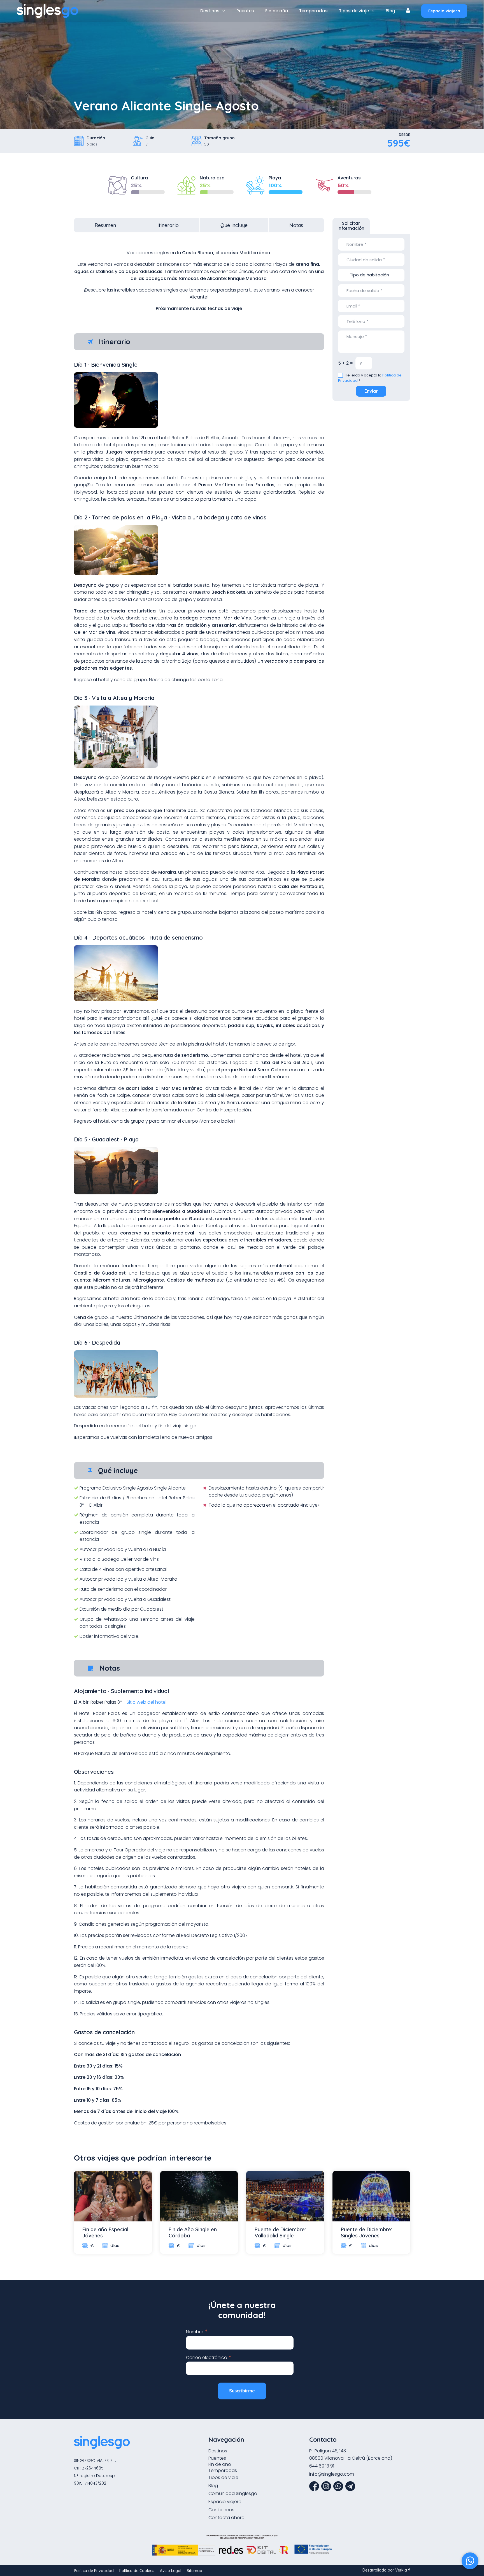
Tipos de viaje (354, 11)
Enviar (371, 391)
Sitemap (195, 2571)
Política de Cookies (137, 2571)
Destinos (210, 11)
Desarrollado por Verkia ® (386, 2570)
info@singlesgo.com (332, 2474)
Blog (390, 11)
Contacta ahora (226, 2518)
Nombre (197, 2331)
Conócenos (221, 2510)
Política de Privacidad (94, 2571)
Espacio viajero (444, 11)
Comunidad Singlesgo (233, 2493)
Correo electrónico (209, 2357)
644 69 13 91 (322, 2466)
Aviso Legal (171, 2571)
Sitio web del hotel (146, 1702)
